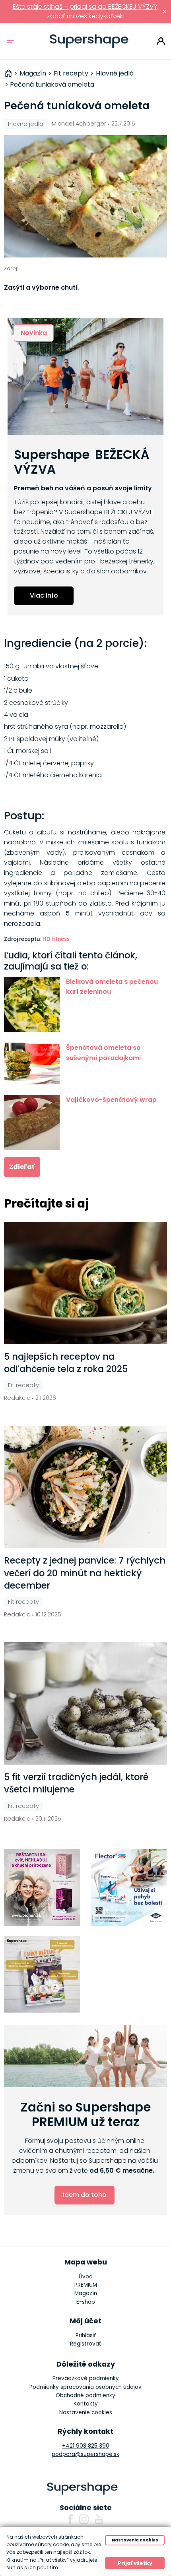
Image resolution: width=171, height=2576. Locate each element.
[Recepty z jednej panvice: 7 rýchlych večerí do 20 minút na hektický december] (86, 1487)
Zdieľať (22, 1167)
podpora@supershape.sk (85, 2454)
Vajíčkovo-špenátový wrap (111, 1100)
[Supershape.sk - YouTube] (99, 2519)
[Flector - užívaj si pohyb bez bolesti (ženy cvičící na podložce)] (129, 1888)
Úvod (86, 2277)
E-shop (86, 2302)
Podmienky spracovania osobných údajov (85, 2387)
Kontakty (86, 2404)
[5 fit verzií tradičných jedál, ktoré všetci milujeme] (86, 1703)
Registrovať (85, 2344)
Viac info (44, 595)
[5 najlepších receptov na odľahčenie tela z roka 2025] (86, 1283)
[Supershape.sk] (89, 41)
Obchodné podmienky (85, 2395)
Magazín (86, 2293)
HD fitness (56, 939)
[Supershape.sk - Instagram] (84, 2519)
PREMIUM (86, 2285)
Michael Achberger (79, 124)
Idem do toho (85, 2195)
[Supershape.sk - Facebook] (70, 2519)
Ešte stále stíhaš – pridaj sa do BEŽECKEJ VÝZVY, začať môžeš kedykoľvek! (86, 11)
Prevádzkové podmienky (86, 2378)
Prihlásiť (161, 41)
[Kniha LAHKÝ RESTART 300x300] (42, 1975)
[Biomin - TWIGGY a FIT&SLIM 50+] (42, 1888)
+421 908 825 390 (86, 2446)
